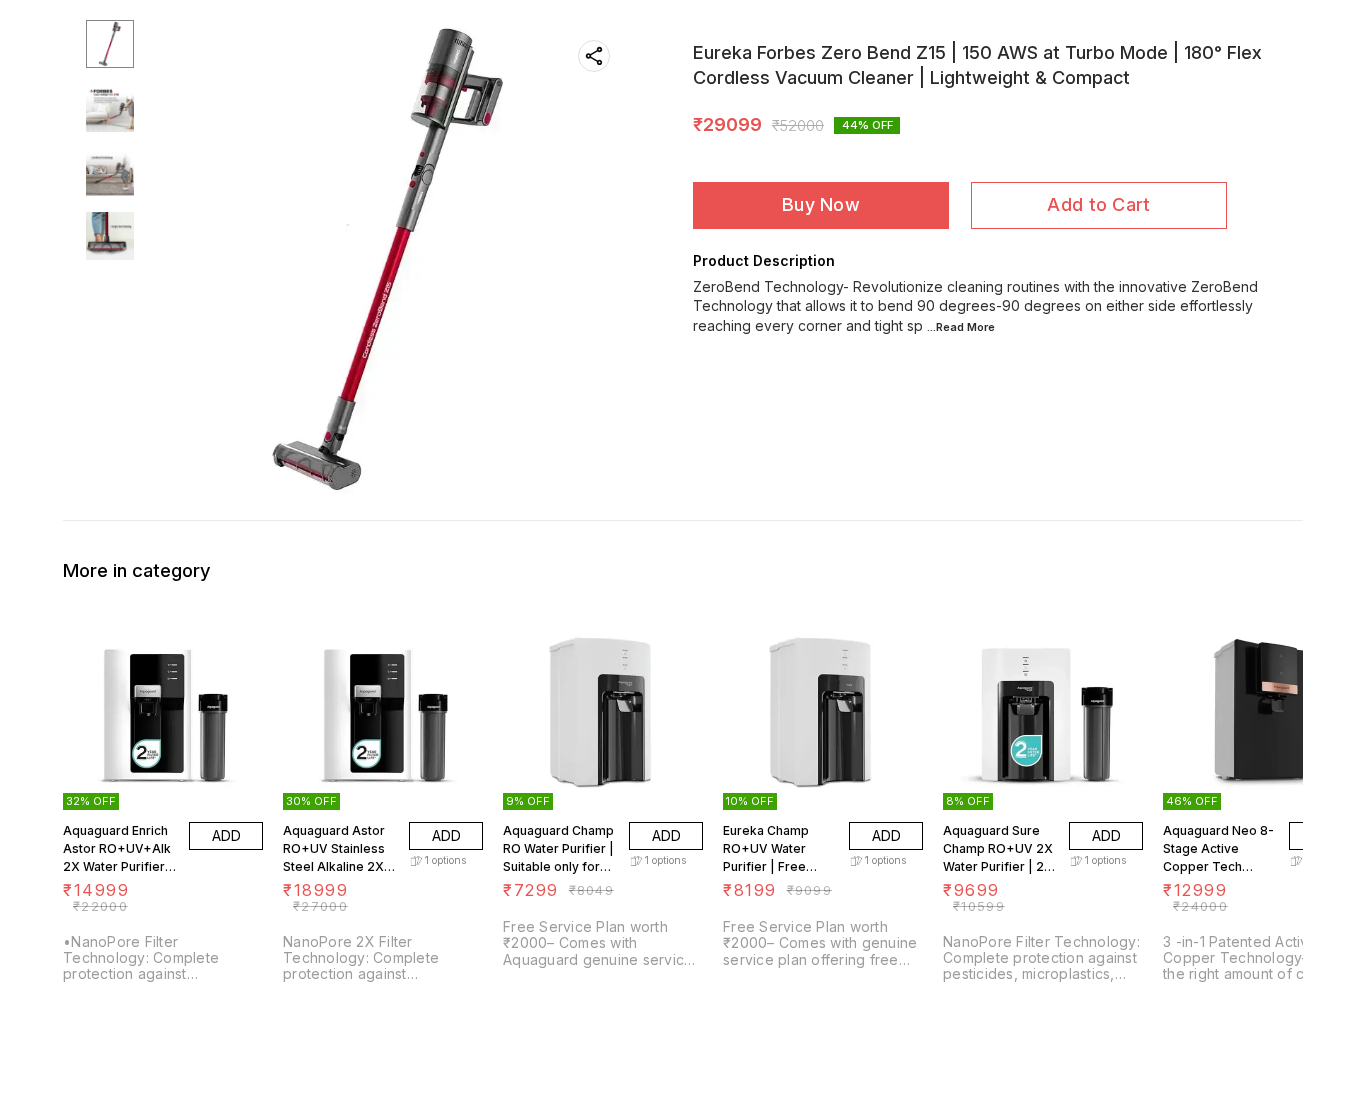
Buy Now (821, 204)
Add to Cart (1098, 204)
